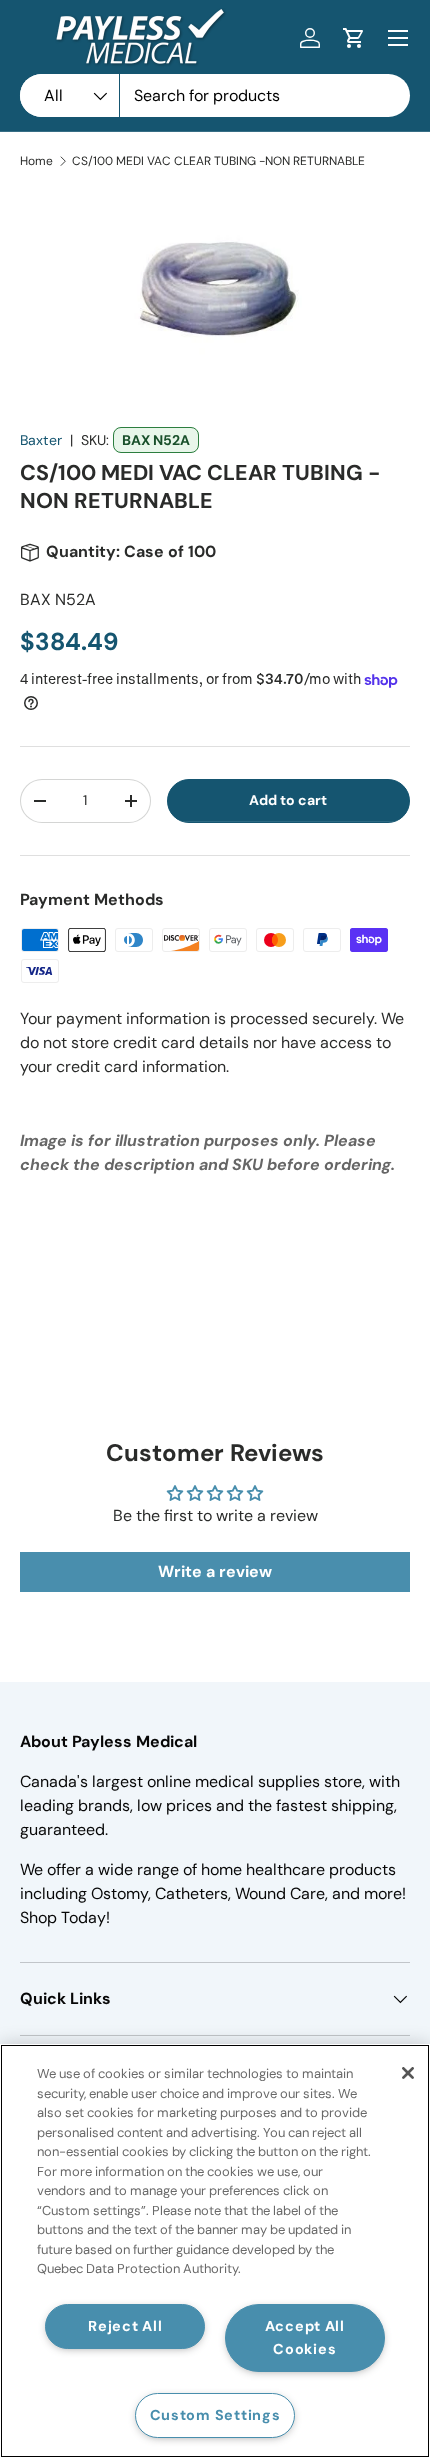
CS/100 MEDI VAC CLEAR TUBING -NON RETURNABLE (218, 161)
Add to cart (288, 800)
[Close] (408, 2073)
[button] (354, 38)
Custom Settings (215, 2415)
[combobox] (215, 95)
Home (36, 161)
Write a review (215, 1571)
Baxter (41, 440)
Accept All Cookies (305, 2337)
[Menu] (398, 38)
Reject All (125, 2326)
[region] (215, 2251)
